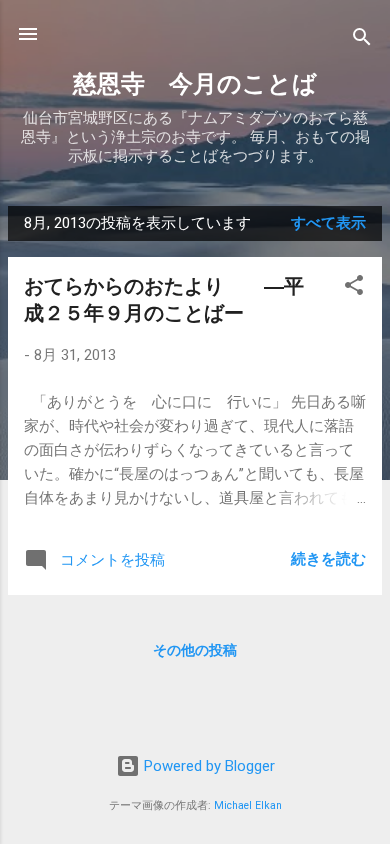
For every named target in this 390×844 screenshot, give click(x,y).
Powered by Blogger (207, 766)
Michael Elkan (248, 805)
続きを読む (328, 559)
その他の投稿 (195, 650)
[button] (354, 288)
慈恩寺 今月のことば (195, 84)
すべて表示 (328, 223)
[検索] (362, 40)
